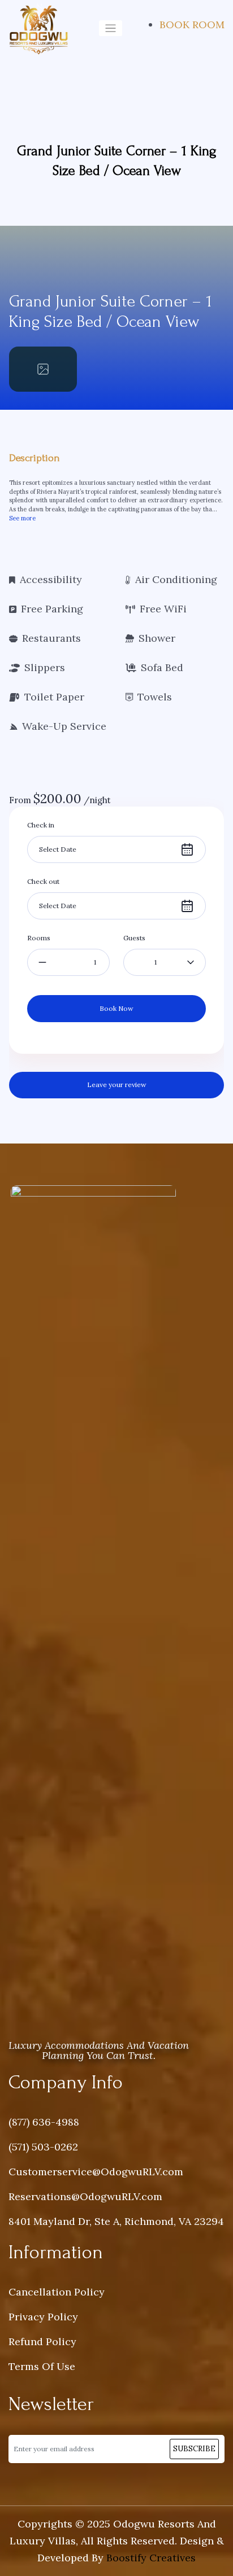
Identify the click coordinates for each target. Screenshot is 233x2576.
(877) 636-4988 (44, 2122)
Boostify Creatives (151, 2558)
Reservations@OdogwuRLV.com (85, 2196)
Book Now (116, 1008)
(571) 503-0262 (43, 2147)
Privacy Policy (43, 2317)
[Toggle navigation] (111, 29)
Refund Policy (42, 2341)
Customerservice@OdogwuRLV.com (96, 2172)
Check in (41, 825)
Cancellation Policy (57, 2292)
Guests (134, 938)
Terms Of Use (42, 2366)
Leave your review (117, 1085)
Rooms (39, 938)
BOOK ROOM (192, 25)
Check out (43, 881)
